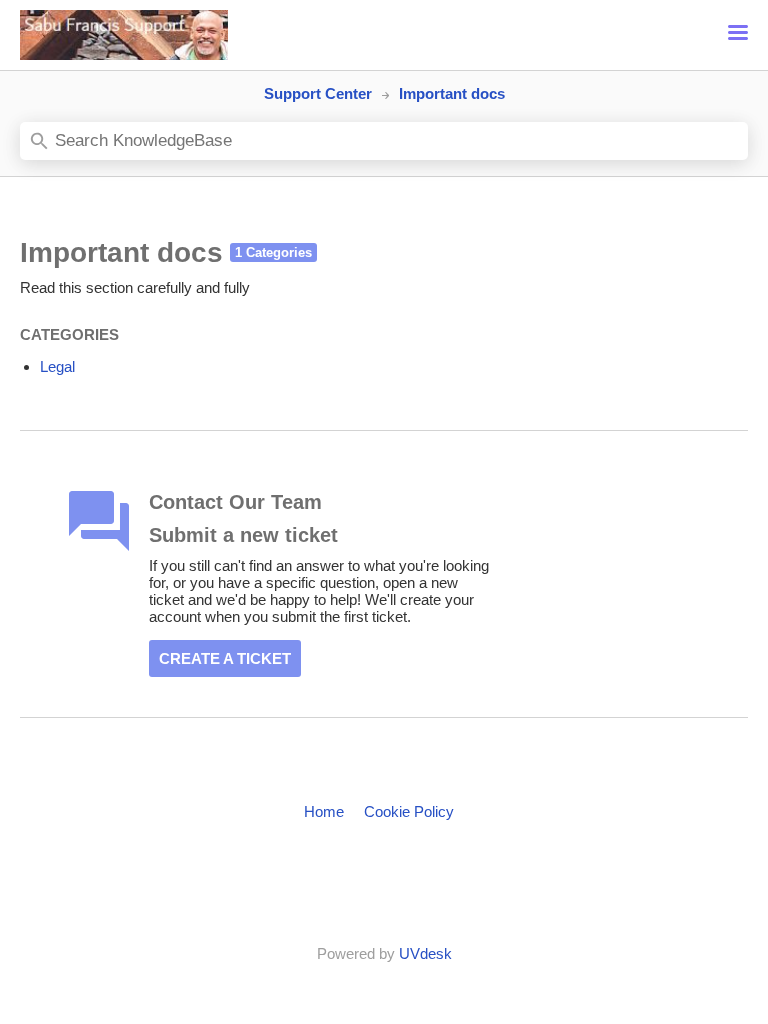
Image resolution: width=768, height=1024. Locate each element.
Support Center (318, 93)
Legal (57, 366)
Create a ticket (225, 658)
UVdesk (425, 953)
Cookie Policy (409, 811)
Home (324, 811)
